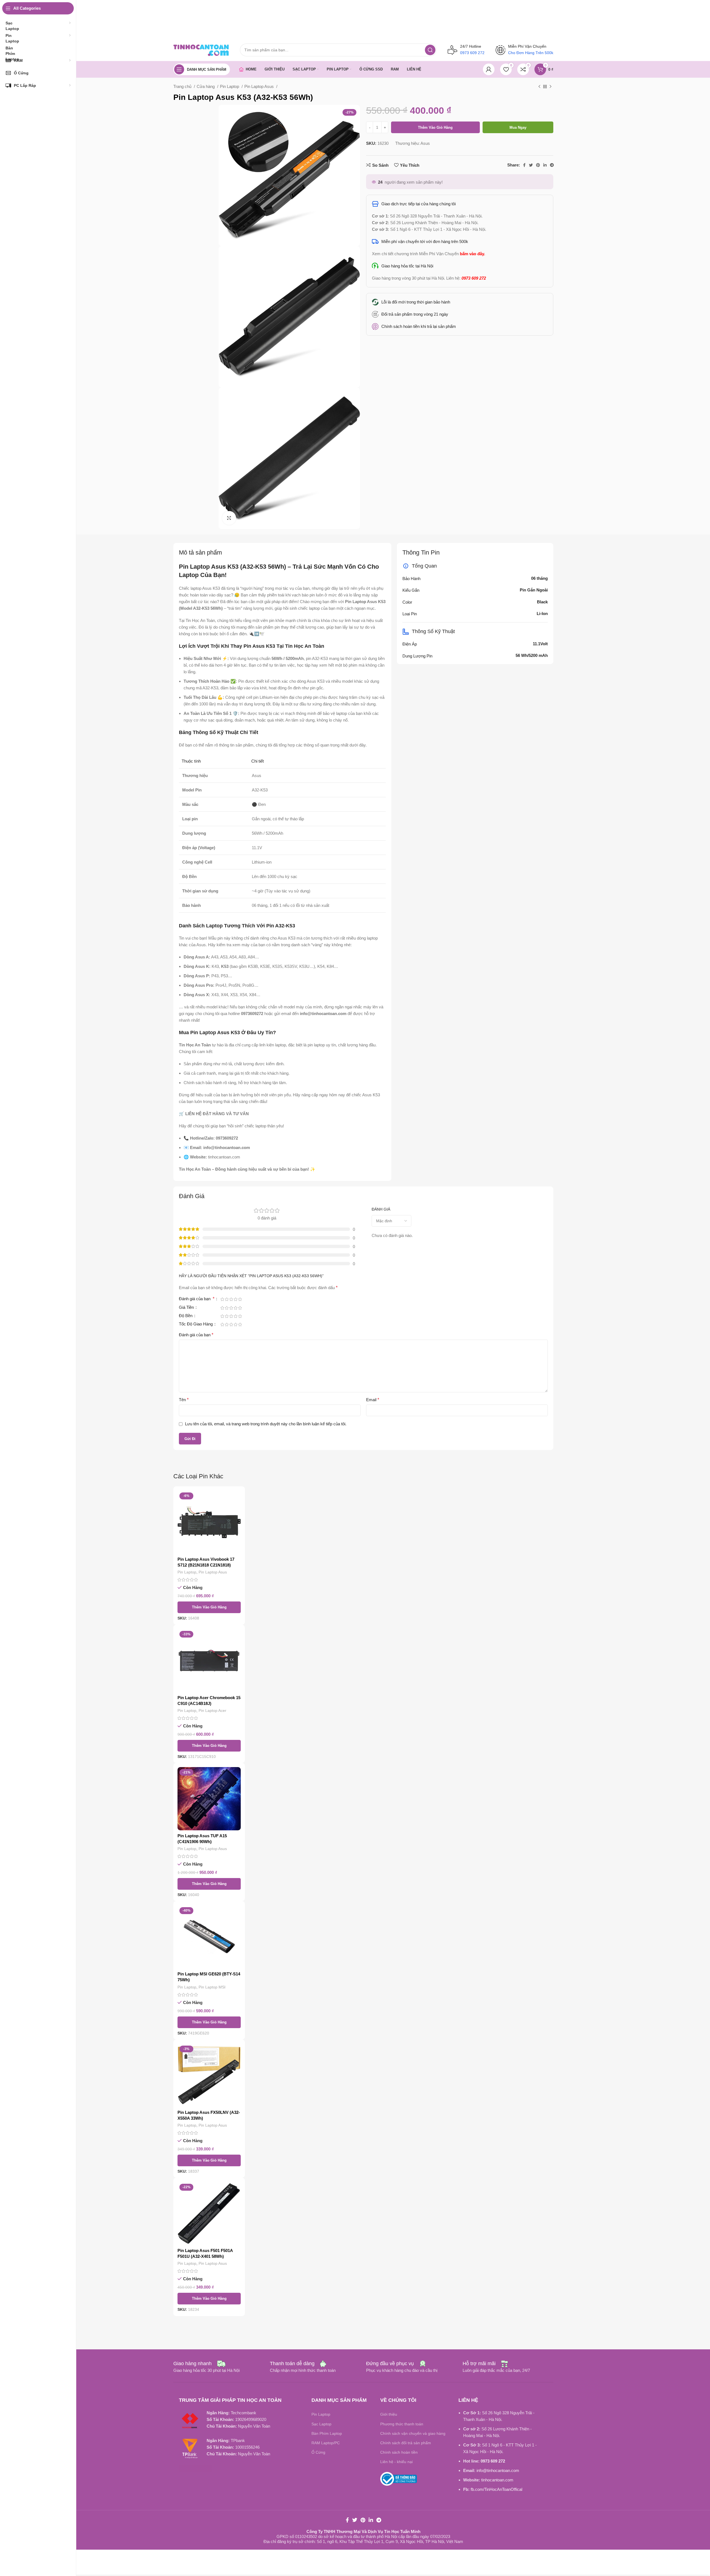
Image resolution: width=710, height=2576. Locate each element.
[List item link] (460, 314)
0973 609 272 (493, 2461)
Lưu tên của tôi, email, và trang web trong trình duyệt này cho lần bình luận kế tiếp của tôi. (266, 1424)
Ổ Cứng (318, 2452)
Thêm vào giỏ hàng (435, 127)
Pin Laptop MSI (212, 1987)
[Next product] (551, 87)
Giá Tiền (187, 1307)
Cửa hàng (206, 86)
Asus (425, 143)
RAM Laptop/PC (326, 2443)
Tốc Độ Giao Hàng (196, 1324)
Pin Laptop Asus (260, 86)
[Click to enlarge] (229, 518)
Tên (184, 1400)
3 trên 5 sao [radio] (231, 1299)
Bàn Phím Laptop (327, 2433)
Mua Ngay (518, 127)
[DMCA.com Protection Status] (196, 2468)
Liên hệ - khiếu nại (396, 2462)
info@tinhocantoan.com (498, 2470)
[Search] (430, 50)
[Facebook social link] (524, 165)
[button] (209, 1607)
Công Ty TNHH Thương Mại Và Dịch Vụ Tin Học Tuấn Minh (363, 2531)
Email (373, 1400)
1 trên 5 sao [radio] (222, 1299)
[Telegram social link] (552, 165)
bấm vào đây (472, 254)
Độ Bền (186, 1316)
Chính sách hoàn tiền (399, 2452)
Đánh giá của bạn (197, 1299)
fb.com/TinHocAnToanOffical (496, 2489)
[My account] (489, 69)
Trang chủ (183, 86)
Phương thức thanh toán (402, 2424)
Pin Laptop (230, 86)
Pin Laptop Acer (212, 1710)
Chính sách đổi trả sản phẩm (406, 2443)
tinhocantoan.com (497, 2480)
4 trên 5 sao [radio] (235, 1299)
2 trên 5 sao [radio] (227, 1299)
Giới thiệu (389, 2414)
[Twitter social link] (531, 165)
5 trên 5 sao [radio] (240, 1299)
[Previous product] (539, 87)
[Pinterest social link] (538, 165)
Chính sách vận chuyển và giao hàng (413, 2433)
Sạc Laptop (321, 2424)
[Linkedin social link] (545, 165)
